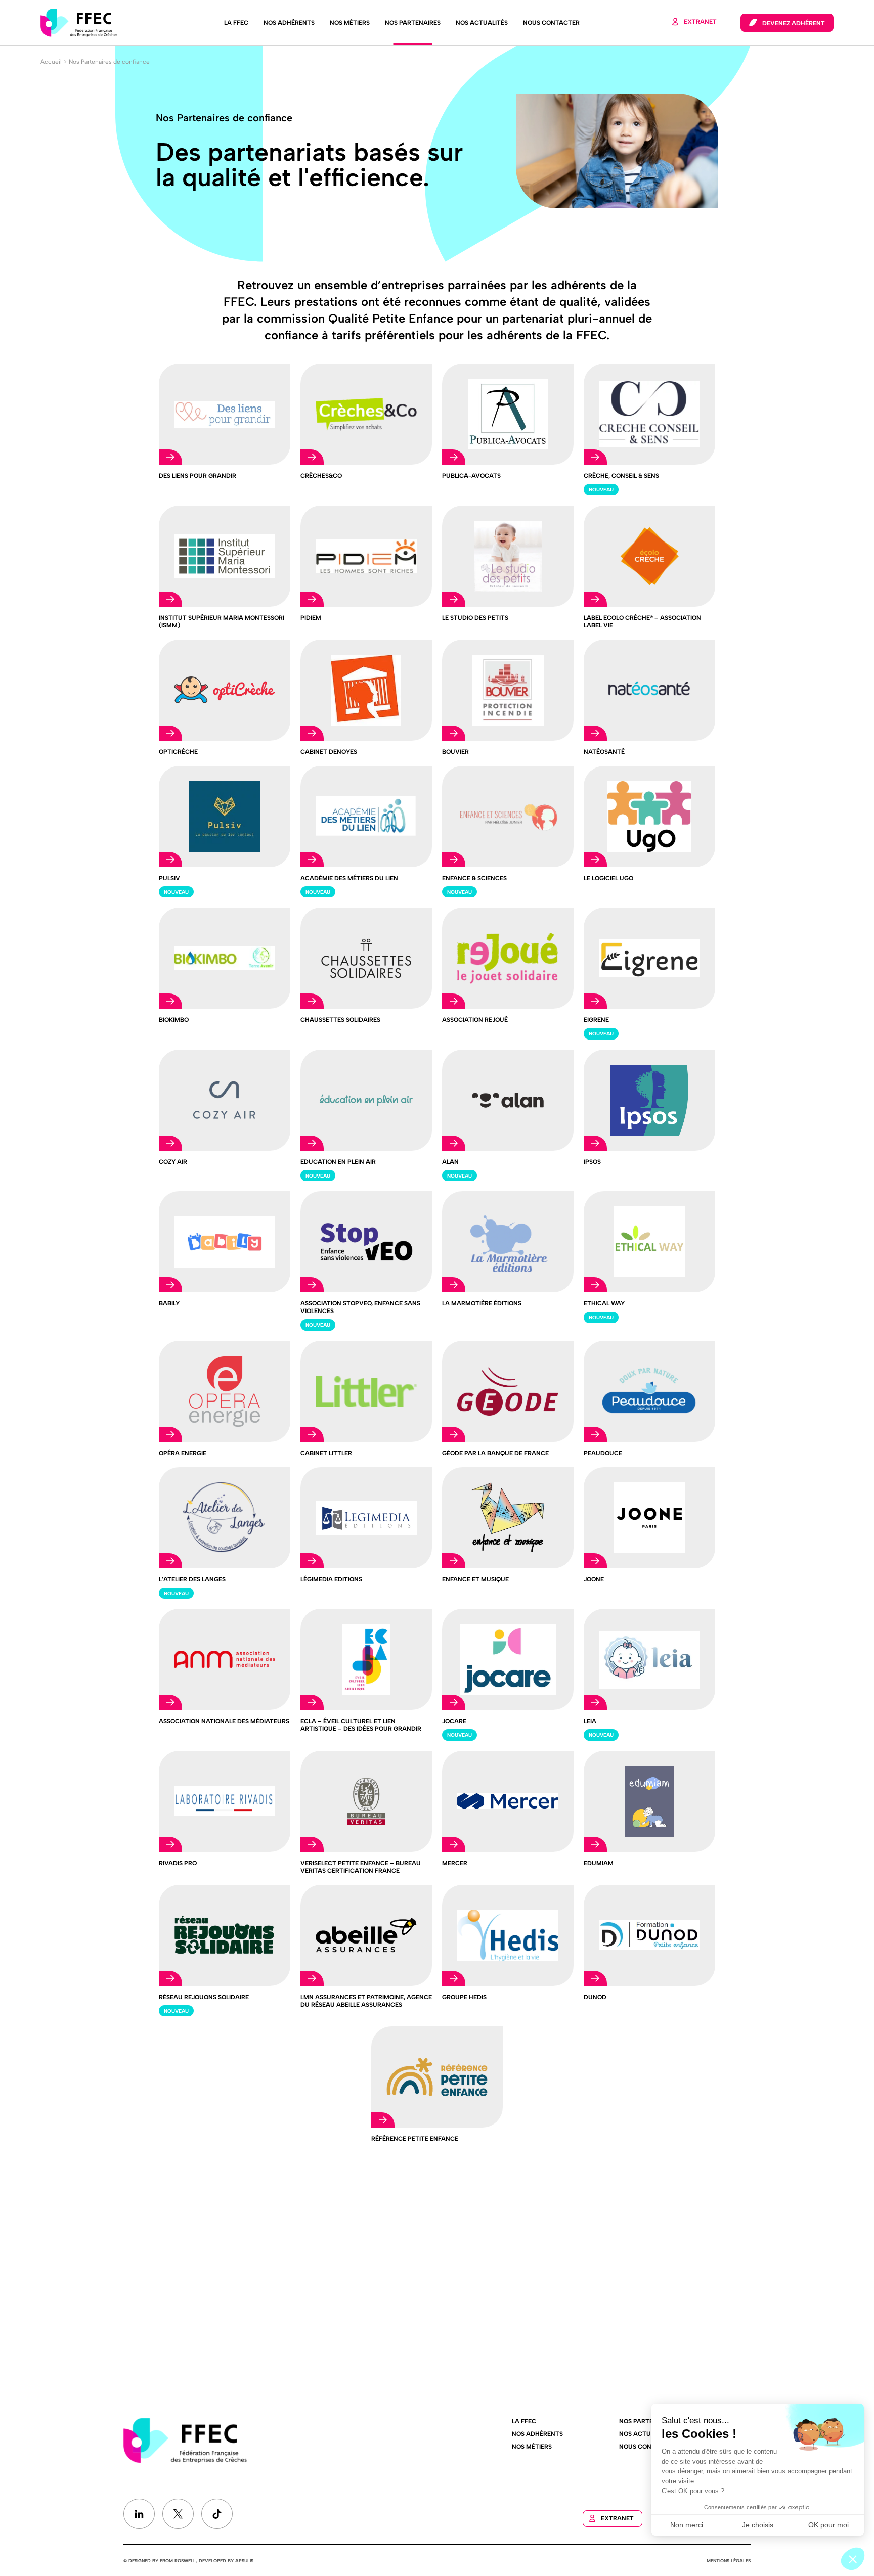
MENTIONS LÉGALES (729, 2561)
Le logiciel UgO (608, 878)
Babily (169, 1303)
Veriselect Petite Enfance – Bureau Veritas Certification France (361, 1867)
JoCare (454, 1721)
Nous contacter (551, 23)
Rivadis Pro (178, 1863)
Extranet (700, 22)
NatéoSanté (604, 752)
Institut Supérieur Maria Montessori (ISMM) (222, 622)
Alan (450, 1162)
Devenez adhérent (794, 23)
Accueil (51, 62)
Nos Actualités (482, 23)
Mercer (455, 1863)
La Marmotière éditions (482, 1303)
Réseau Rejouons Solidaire (204, 1997)
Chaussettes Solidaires (340, 1020)
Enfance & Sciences (474, 878)
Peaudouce (603, 1453)
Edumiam (599, 1863)
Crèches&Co (321, 476)
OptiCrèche (178, 752)
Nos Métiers (350, 23)
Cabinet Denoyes (329, 752)
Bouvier (455, 752)
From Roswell (178, 2561)
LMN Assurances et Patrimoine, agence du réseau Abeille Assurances (366, 2001)
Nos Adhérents (289, 23)
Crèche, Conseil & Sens (621, 476)
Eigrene (596, 1020)
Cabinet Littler (326, 1453)
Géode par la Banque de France (495, 1453)
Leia (590, 1721)
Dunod (595, 1997)
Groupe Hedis (464, 1997)
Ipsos (592, 1162)
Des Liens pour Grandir (198, 476)
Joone (594, 1579)
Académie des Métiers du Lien (349, 878)
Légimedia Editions (331, 1579)
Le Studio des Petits (475, 618)
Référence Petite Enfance (415, 2139)
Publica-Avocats (471, 476)
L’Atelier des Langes (192, 1579)
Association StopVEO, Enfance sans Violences (360, 1307)
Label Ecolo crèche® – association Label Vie (642, 622)
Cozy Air (173, 1162)
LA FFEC (236, 23)
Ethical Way (604, 1303)
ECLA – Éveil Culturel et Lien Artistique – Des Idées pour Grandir (361, 1725)
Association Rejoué (475, 1020)
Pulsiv (169, 878)
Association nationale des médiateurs (224, 1721)
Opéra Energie (183, 1453)
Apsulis (244, 2561)
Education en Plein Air (338, 1162)
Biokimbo (174, 1020)
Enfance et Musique (475, 1579)
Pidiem (311, 618)
